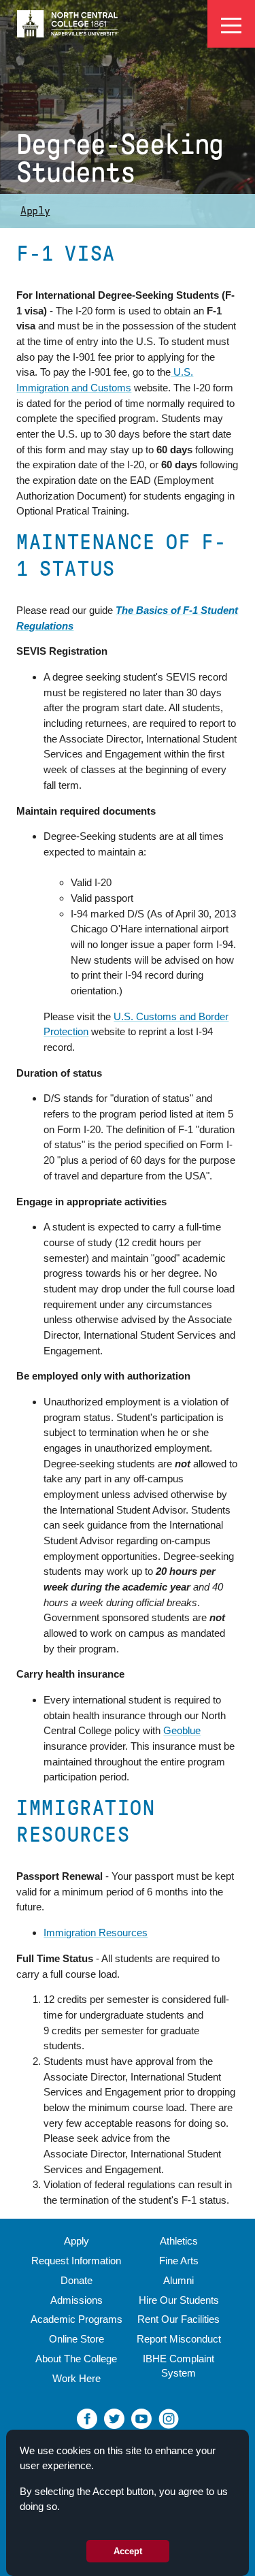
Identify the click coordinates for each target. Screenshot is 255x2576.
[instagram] (169, 2418)
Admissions (76, 2300)
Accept (128, 2551)
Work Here (76, 2378)
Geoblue (182, 1730)
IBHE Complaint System (178, 2366)
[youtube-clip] (141, 2418)
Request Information (76, 2261)
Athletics (179, 2241)
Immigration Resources (96, 1933)
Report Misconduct (179, 2339)
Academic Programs (76, 2319)
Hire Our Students (179, 2300)
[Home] (68, 23)
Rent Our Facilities (178, 2319)
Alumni (178, 2280)
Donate (76, 2280)
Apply (35, 211)
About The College (76, 2359)
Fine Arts (179, 2261)
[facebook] (87, 2418)
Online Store (76, 2339)
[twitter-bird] (114, 2418)
